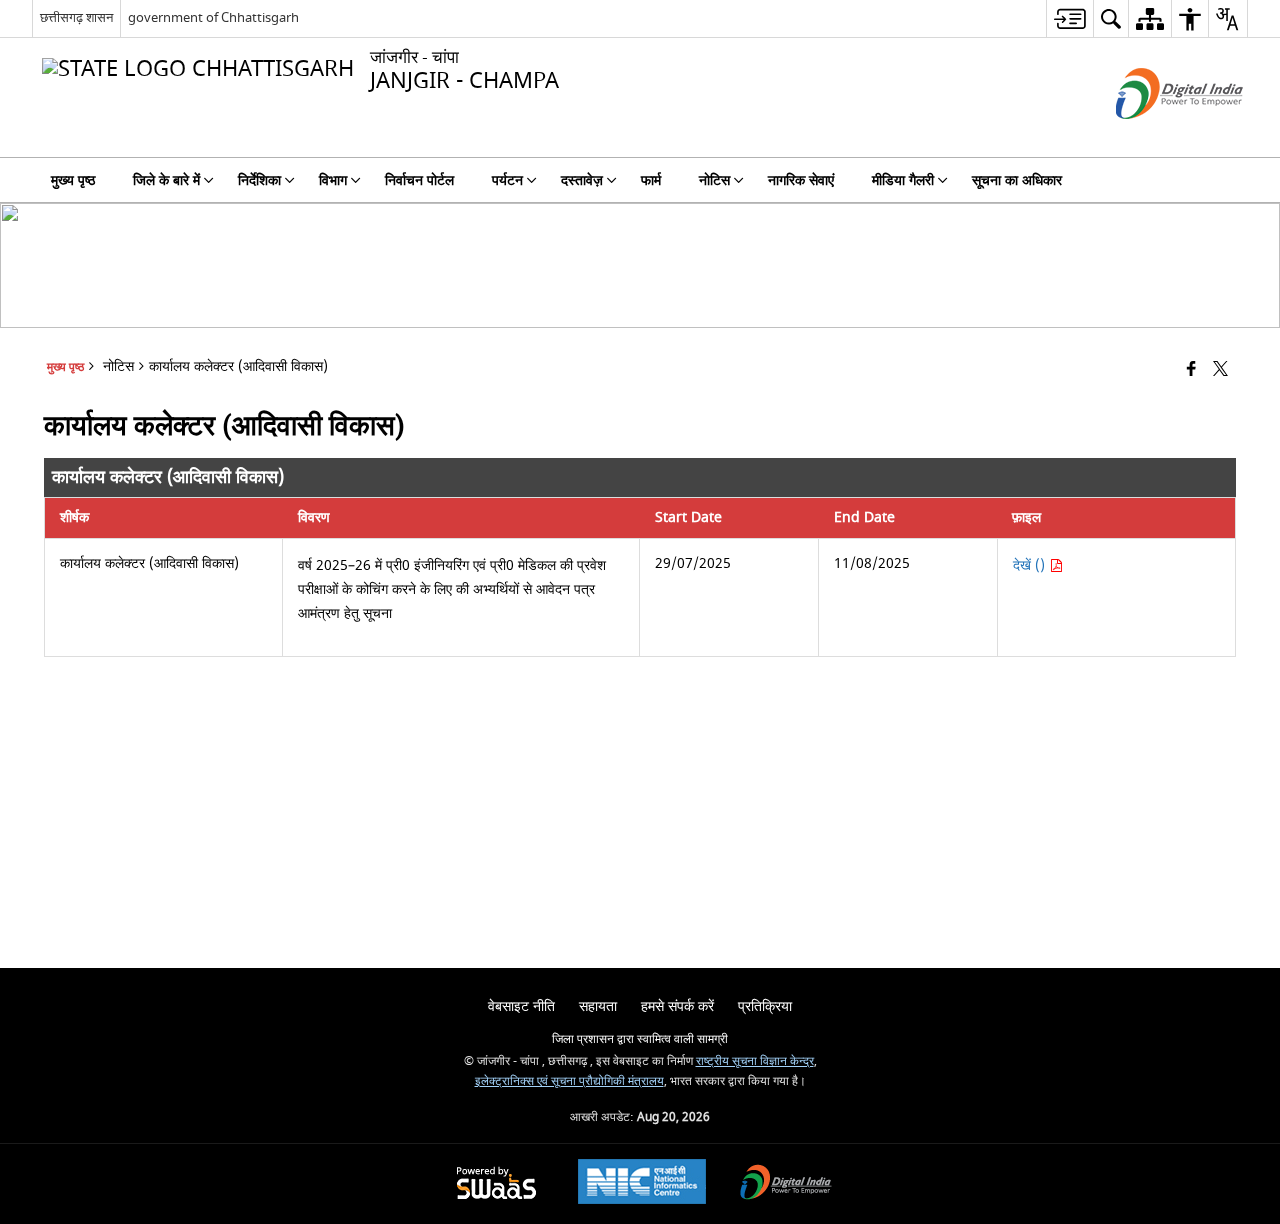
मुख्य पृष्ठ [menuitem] (73, 180)
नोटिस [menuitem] (714, 180)
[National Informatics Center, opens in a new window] (642, 1184)
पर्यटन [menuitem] (507, 180)
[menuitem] (1069, 18)
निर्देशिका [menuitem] (259, 180)
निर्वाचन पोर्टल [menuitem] (419, 180)
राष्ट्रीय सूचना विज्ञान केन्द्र (755, 1061)
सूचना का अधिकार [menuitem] (1017, 180)
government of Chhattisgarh (213, 17)
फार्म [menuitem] (651, 180)
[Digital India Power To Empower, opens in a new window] (786, 1184)
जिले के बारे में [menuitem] (166, 180)
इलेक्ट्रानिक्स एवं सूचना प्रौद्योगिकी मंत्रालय (569, 1081)
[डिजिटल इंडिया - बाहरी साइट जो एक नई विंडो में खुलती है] (1154, 136)
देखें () (1031, 565)
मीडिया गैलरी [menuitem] (903, 180)
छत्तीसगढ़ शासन (76, 17)
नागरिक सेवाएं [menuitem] (801, 180)
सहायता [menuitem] (598, 1006)
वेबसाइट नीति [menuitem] (521, 1006)
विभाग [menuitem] (333, 180)
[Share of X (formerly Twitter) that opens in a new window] (1220, 370)
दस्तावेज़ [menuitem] (582, 180)
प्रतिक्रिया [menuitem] (765, 1006)
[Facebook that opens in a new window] (1191, 370)
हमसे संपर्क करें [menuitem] (677, 1006)
